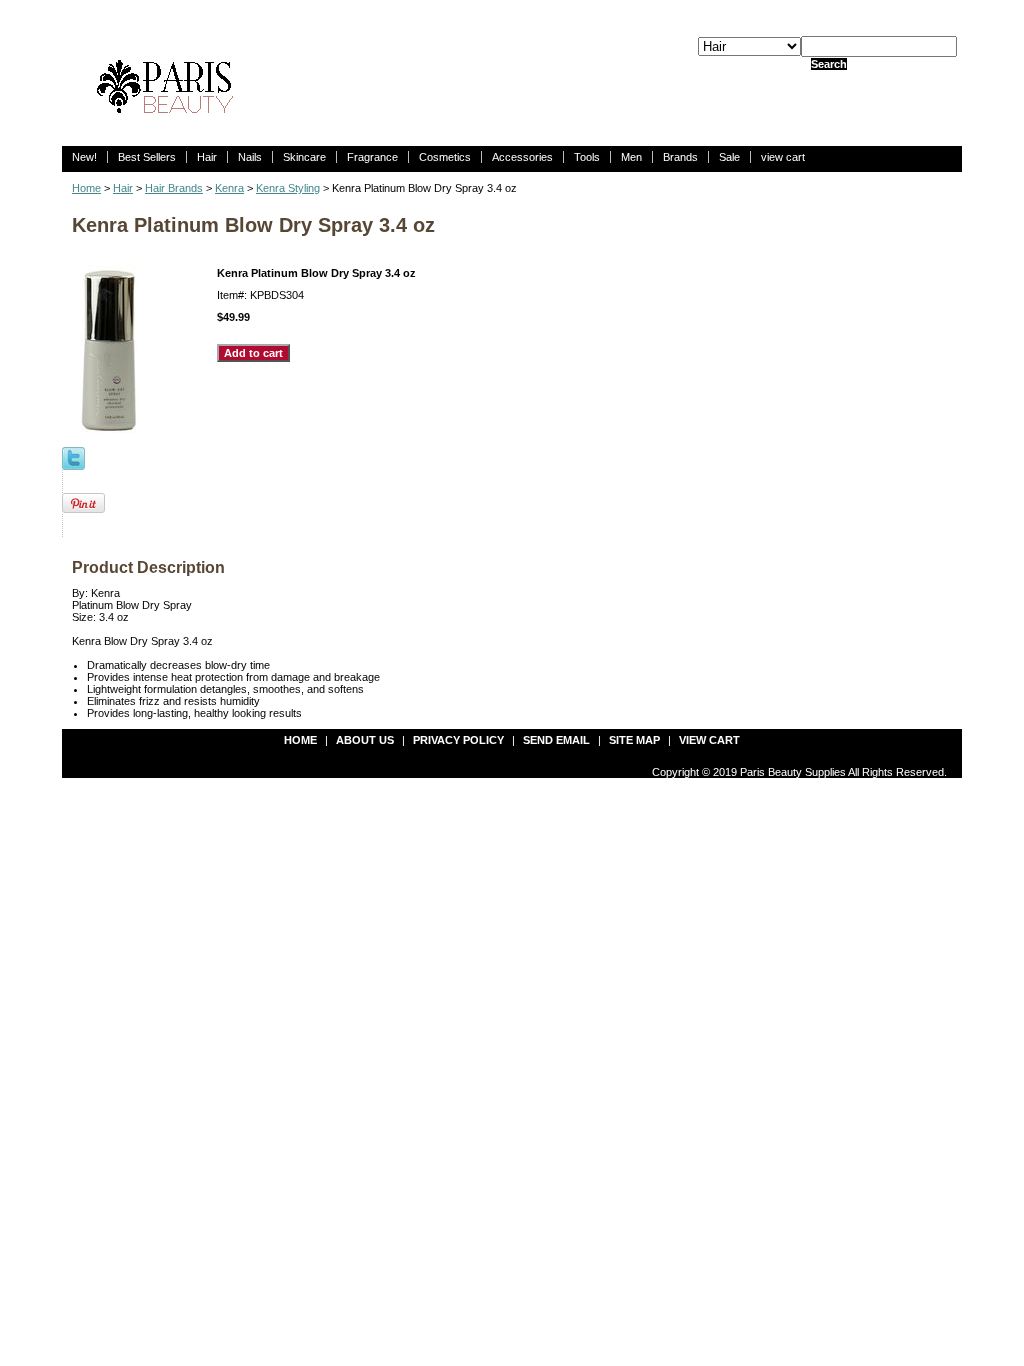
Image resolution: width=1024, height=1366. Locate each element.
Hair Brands (174, 188)
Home (86, 188)
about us (365, 740)
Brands (680, 157)
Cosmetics (445, 157)
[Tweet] (73, 457)
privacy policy (458, 740)
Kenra (229, 188)
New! (84, 157)
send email (556, 740)
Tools (587, 157)
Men (631, 157)
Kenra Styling (288, 188)
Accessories (522, 157)
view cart (783, 157)
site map (634, 740)
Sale (729, 157)
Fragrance (372, 157)
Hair (207, 157)
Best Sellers (147, 157)
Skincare (304, 157)
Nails (250, 157)
